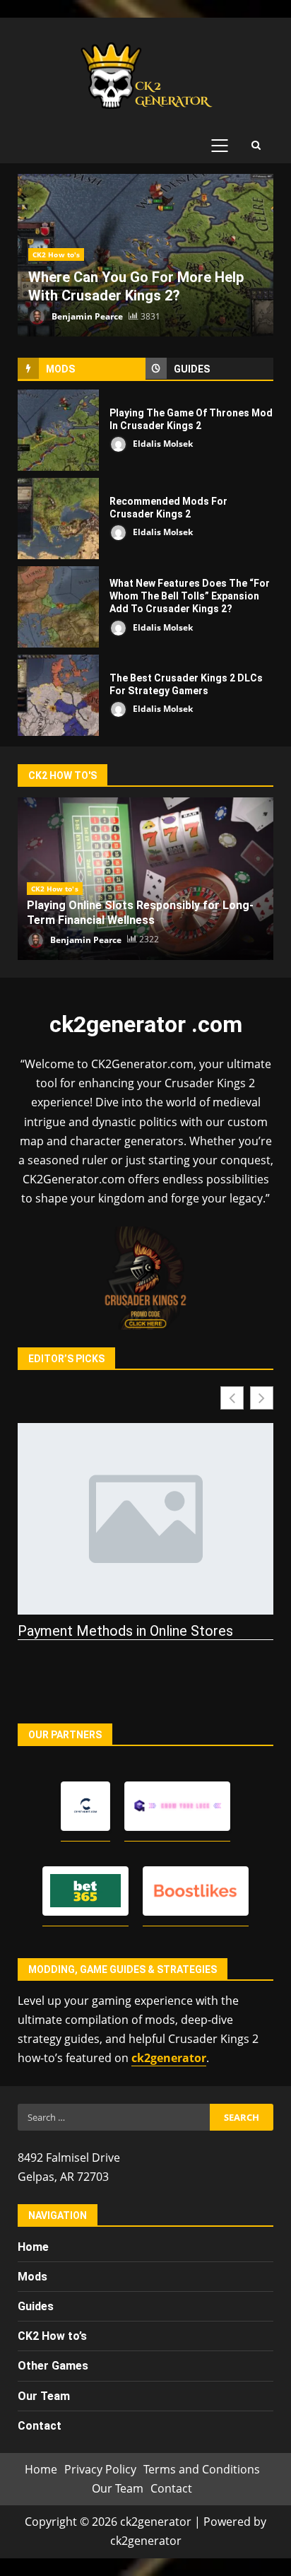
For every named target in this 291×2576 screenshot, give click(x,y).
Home (33, 2247)
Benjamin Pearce (86, 316)
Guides (36, 2306)
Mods (32, 2277)
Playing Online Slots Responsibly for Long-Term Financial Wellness (140, 913)
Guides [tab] (192, 369)
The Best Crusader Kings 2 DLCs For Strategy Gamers (58, 695)
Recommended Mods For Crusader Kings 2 (58, 519)
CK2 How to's (56, 254)
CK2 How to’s (52, 2336)
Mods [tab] (60, 369)
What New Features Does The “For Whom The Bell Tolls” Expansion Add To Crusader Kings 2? (58, 607)
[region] (145, 2461)
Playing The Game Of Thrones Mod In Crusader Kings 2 (58, 430)
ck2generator (169, 2058)
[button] (262, 1398)
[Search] (256, 146)
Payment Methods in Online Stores (125, 1631)
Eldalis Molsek (162, 444)
